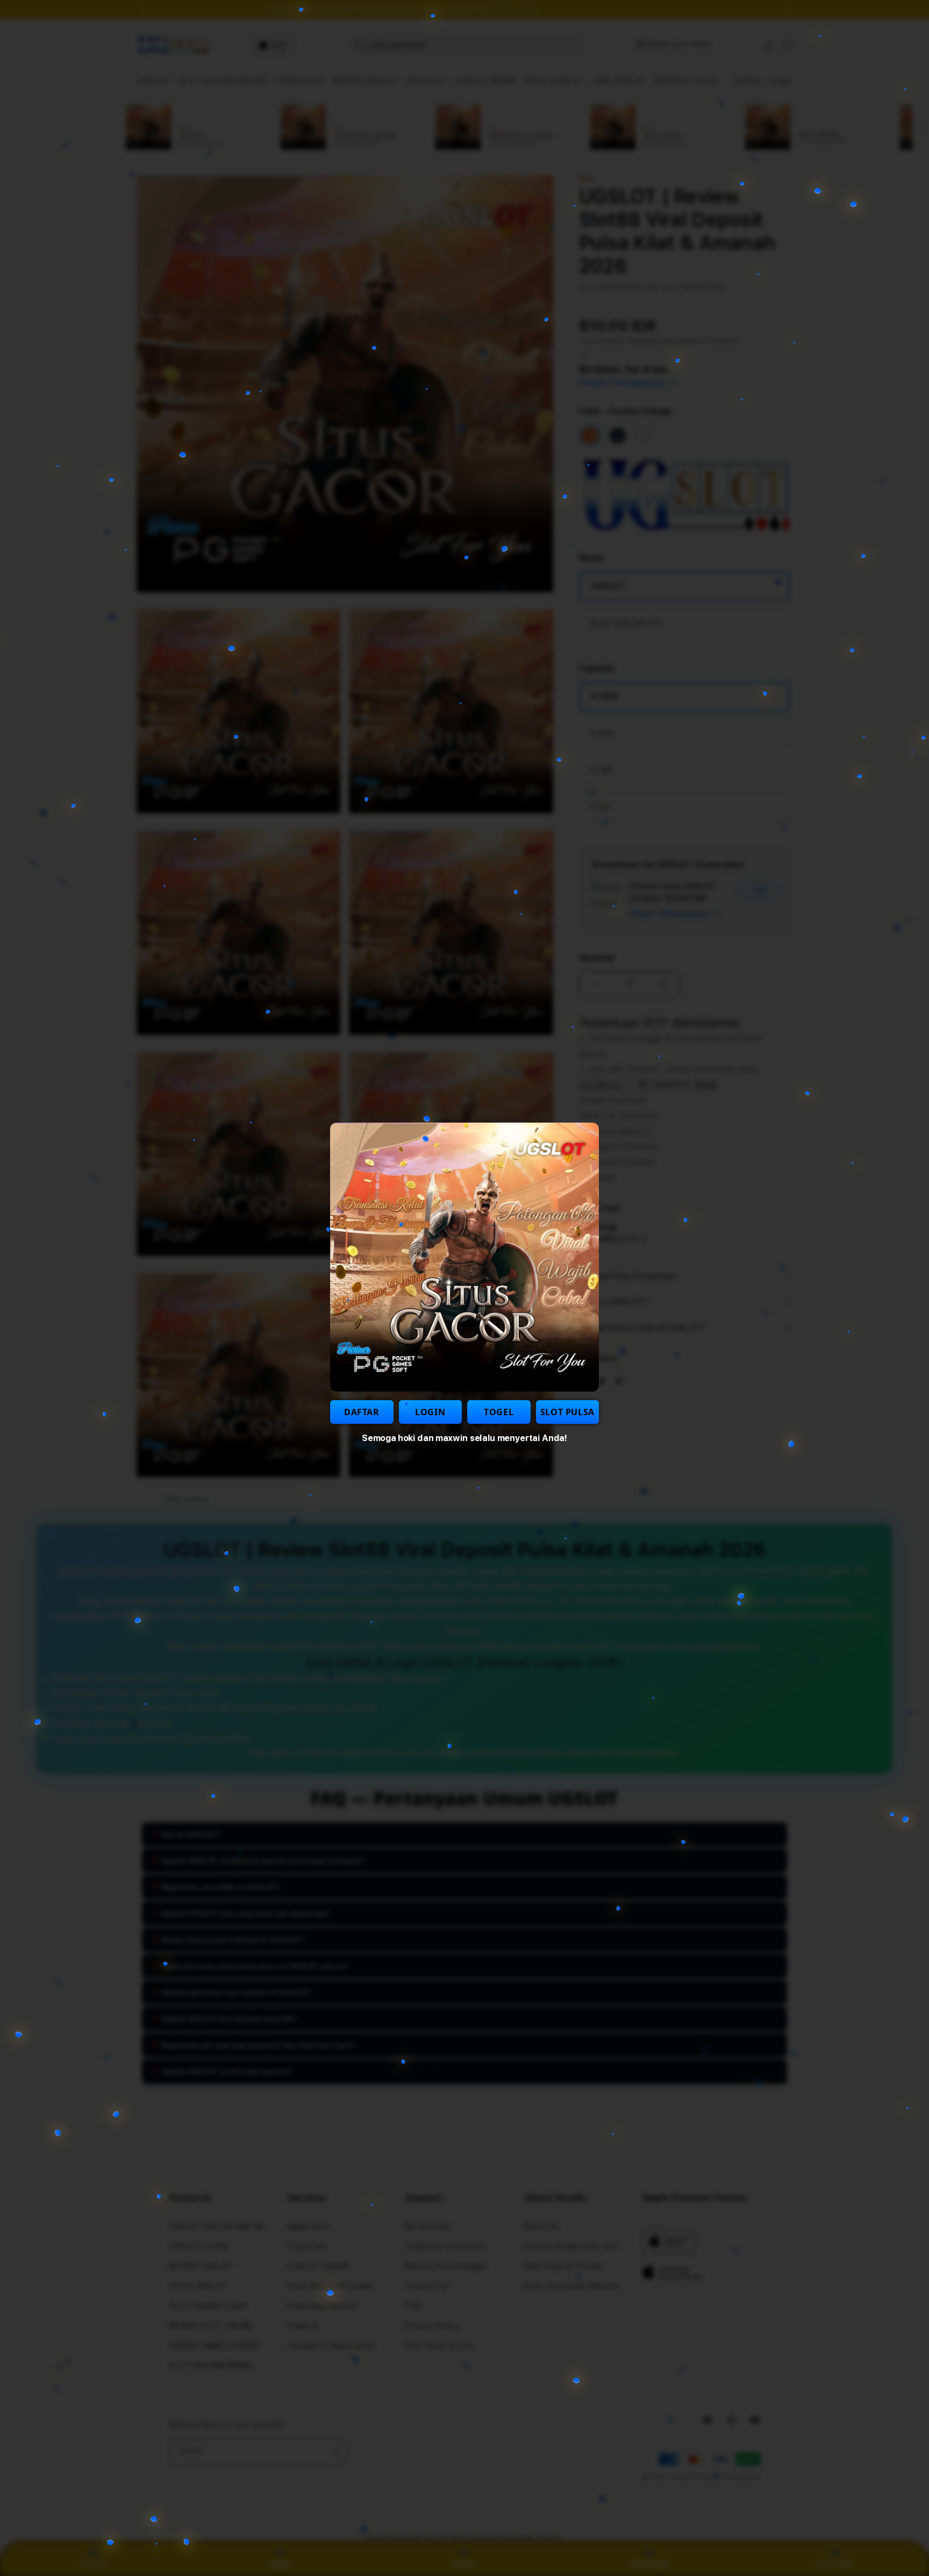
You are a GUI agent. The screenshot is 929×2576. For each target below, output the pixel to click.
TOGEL (499, 1412)
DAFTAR (362, 1412)
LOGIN (430, 1412)
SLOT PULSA (567, 1412)
